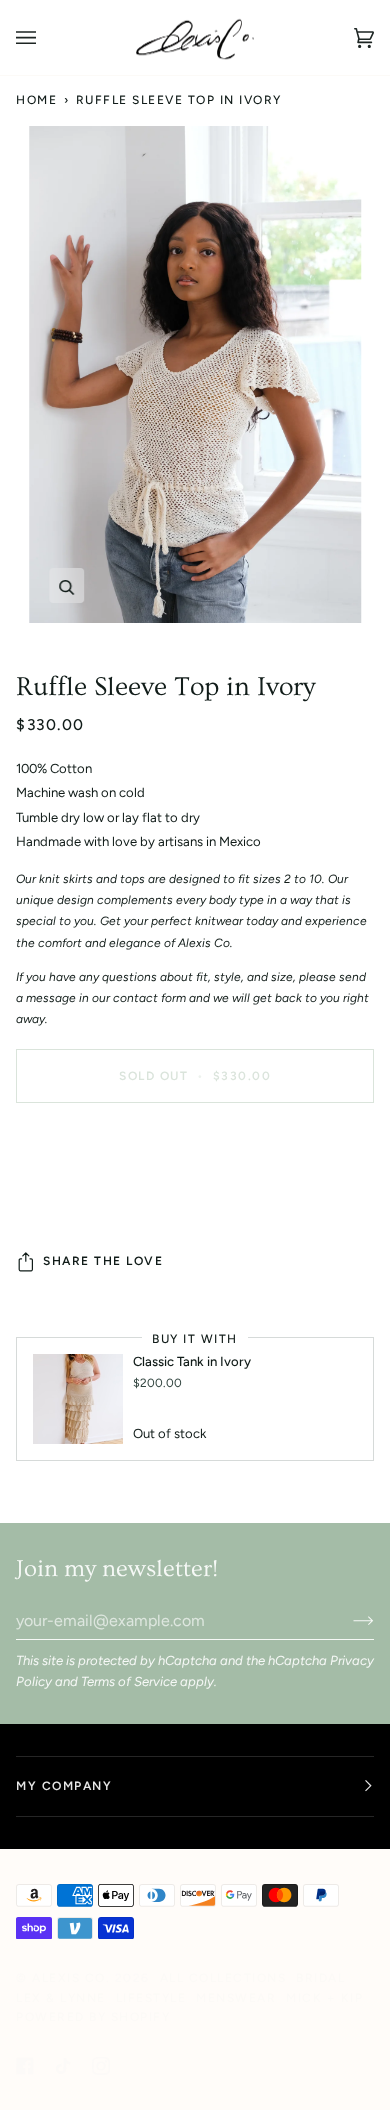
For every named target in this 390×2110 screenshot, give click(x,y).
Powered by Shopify (93, 2017)
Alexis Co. (71, 1978)
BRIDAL (320, 1978)
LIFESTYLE (151, 1998)
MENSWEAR (236, 1998)
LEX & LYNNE (61, 1998)
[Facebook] (25, 2066)
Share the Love (103, 1261)
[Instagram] (101, 2066)
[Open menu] (46, 37)
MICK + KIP (324, 1998)
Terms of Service (129, 1681)
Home (36, 100)
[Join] (347, 1620)
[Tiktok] (63, 2066)
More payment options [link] (82, 1196)
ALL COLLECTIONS (223, 1978)
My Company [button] (64, 1786)
